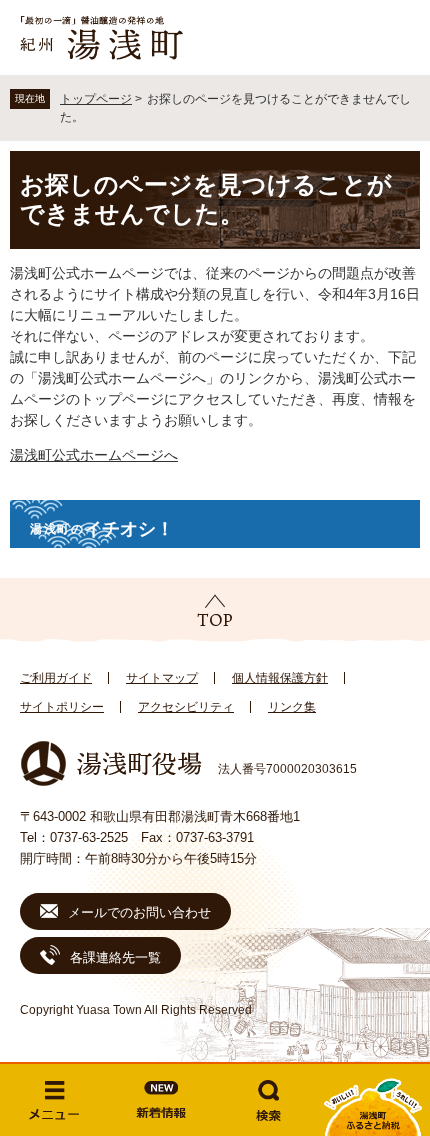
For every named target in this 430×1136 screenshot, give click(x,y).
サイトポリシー (62, 707)
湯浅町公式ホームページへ (94, 455)
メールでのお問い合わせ (139, 912)
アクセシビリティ (186, 707)
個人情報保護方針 (280, 678)
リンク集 (292, 707)
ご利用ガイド (56, 678)
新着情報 (162, 1100)
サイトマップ (162, 678)
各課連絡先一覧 (115, 957)
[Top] (215, 611)
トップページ (96, 99)
